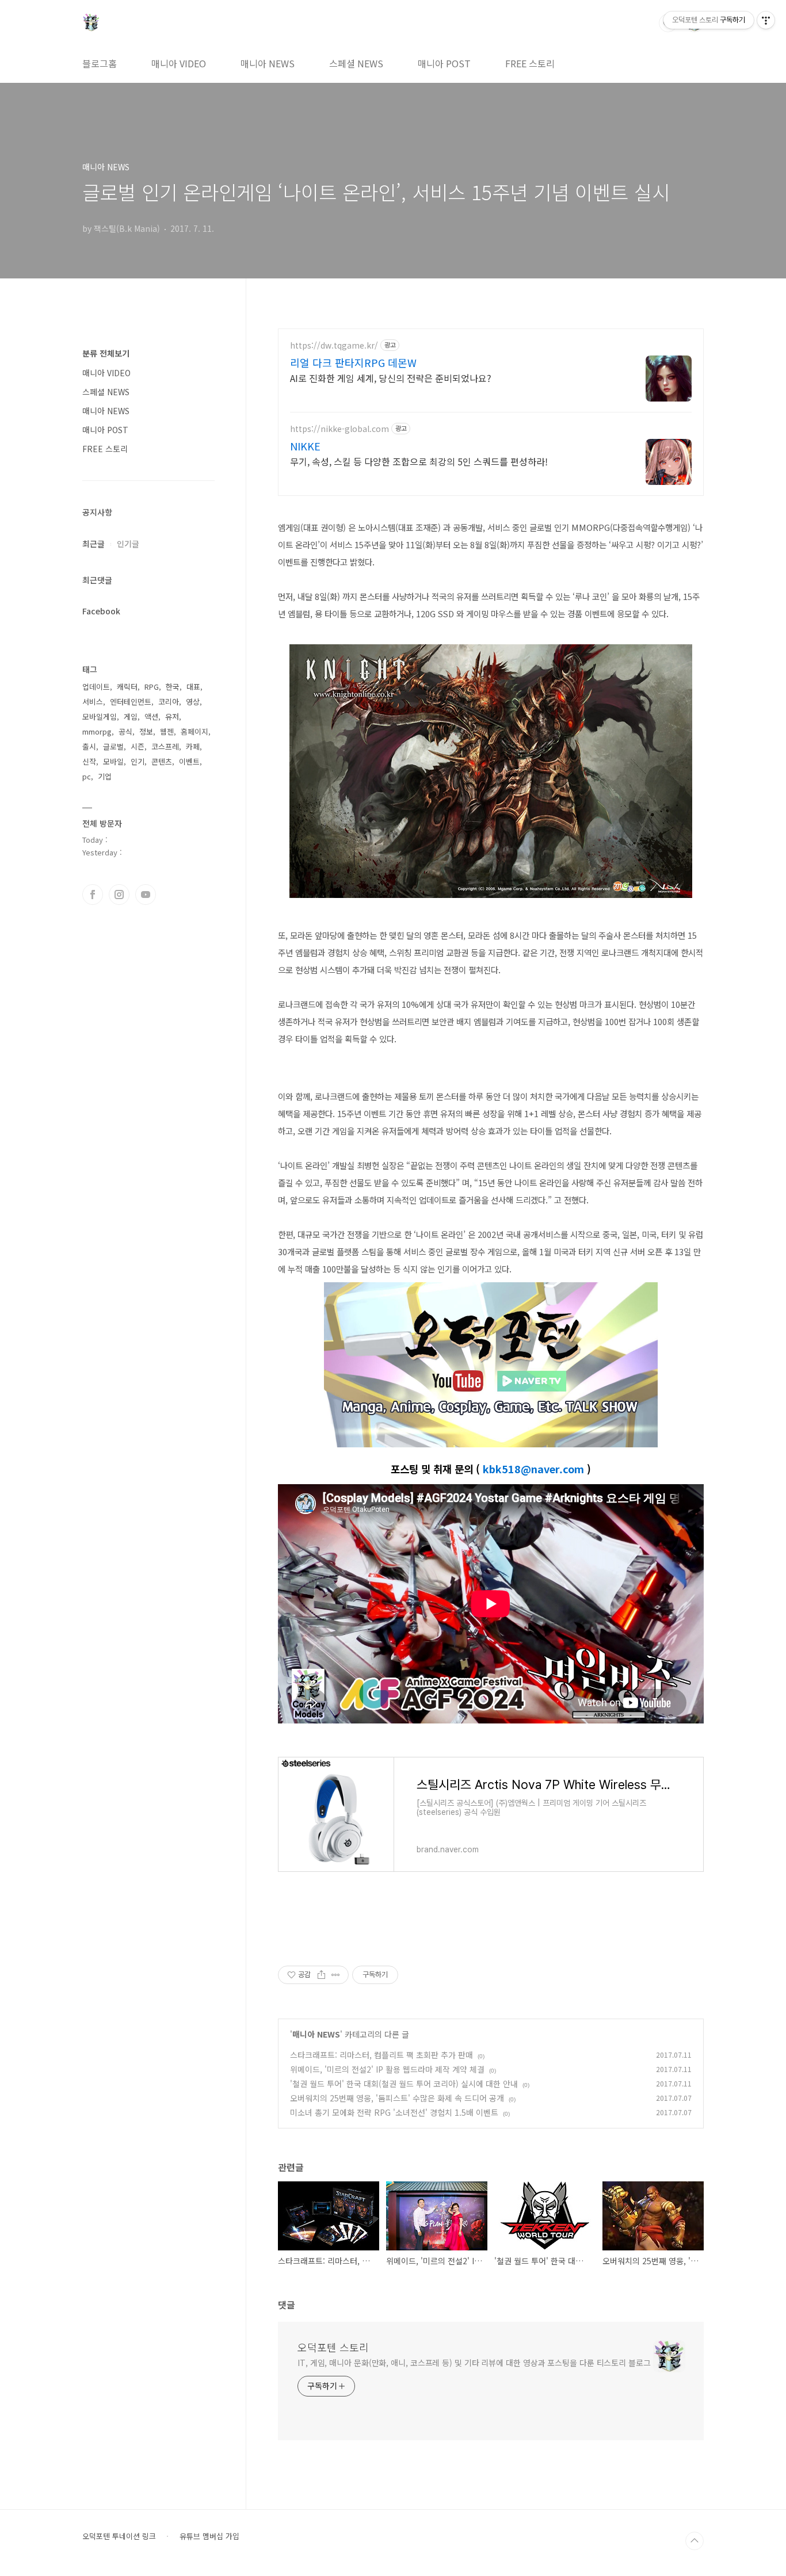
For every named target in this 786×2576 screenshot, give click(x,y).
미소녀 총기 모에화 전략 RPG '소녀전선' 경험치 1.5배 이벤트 (394, 2112)
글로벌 (113, 746)
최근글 (94, 544)
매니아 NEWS (268, 63)
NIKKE (305, 446)
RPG (152, 687)
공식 (125, 731)
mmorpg (97, 731)
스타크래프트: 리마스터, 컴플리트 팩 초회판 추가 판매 (381, 2055)
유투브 (146, 895)
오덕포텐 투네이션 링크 (119, 2536)
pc (87, 776)
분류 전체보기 (106, 353)
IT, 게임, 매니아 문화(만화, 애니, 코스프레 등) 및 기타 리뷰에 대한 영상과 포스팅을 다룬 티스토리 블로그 (474, 2363)
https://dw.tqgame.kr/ (334, 345)
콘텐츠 (162, 761)
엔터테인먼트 (131, 702)
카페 (193, 746)
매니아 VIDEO (179, 63)
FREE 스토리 (530, 63)
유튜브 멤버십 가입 (209, 2536)
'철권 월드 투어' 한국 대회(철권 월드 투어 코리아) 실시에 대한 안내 (404, 2084)
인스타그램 (119, 895)
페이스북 (93, 895)
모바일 (113, 761)
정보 (146, 731)
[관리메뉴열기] (766, 20)
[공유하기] (321, 1975)
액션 (151, 716)
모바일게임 (100, 716)
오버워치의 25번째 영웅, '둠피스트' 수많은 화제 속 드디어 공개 (397, 2098)
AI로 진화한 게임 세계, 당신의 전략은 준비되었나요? (391, 378)
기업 (105, 776)
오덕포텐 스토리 (333, 2347)
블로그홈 (100, 63)
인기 (138, 761)
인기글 (128, 544)
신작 (89, 761)
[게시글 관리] (336, 1975)
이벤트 (189, 761)
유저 (172, 716)
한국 (173, 687)
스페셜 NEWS (356, 63)
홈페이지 (194, 731)
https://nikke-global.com (339, 429)
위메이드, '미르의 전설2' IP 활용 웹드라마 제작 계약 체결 (387, 2069)
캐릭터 (127, 687)
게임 (131, 716)
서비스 (93, 702)
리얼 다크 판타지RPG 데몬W (353, 362)
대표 (193, 687)
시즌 (138, 746)
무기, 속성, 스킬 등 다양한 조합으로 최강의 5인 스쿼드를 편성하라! (419, 461)
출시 (89, 746)
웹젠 (167, 731)
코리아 (169, 702)
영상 (193, 702)
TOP (695, 2541)
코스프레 (165, 746)
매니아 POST (444, 63)
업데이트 (96, 687)
